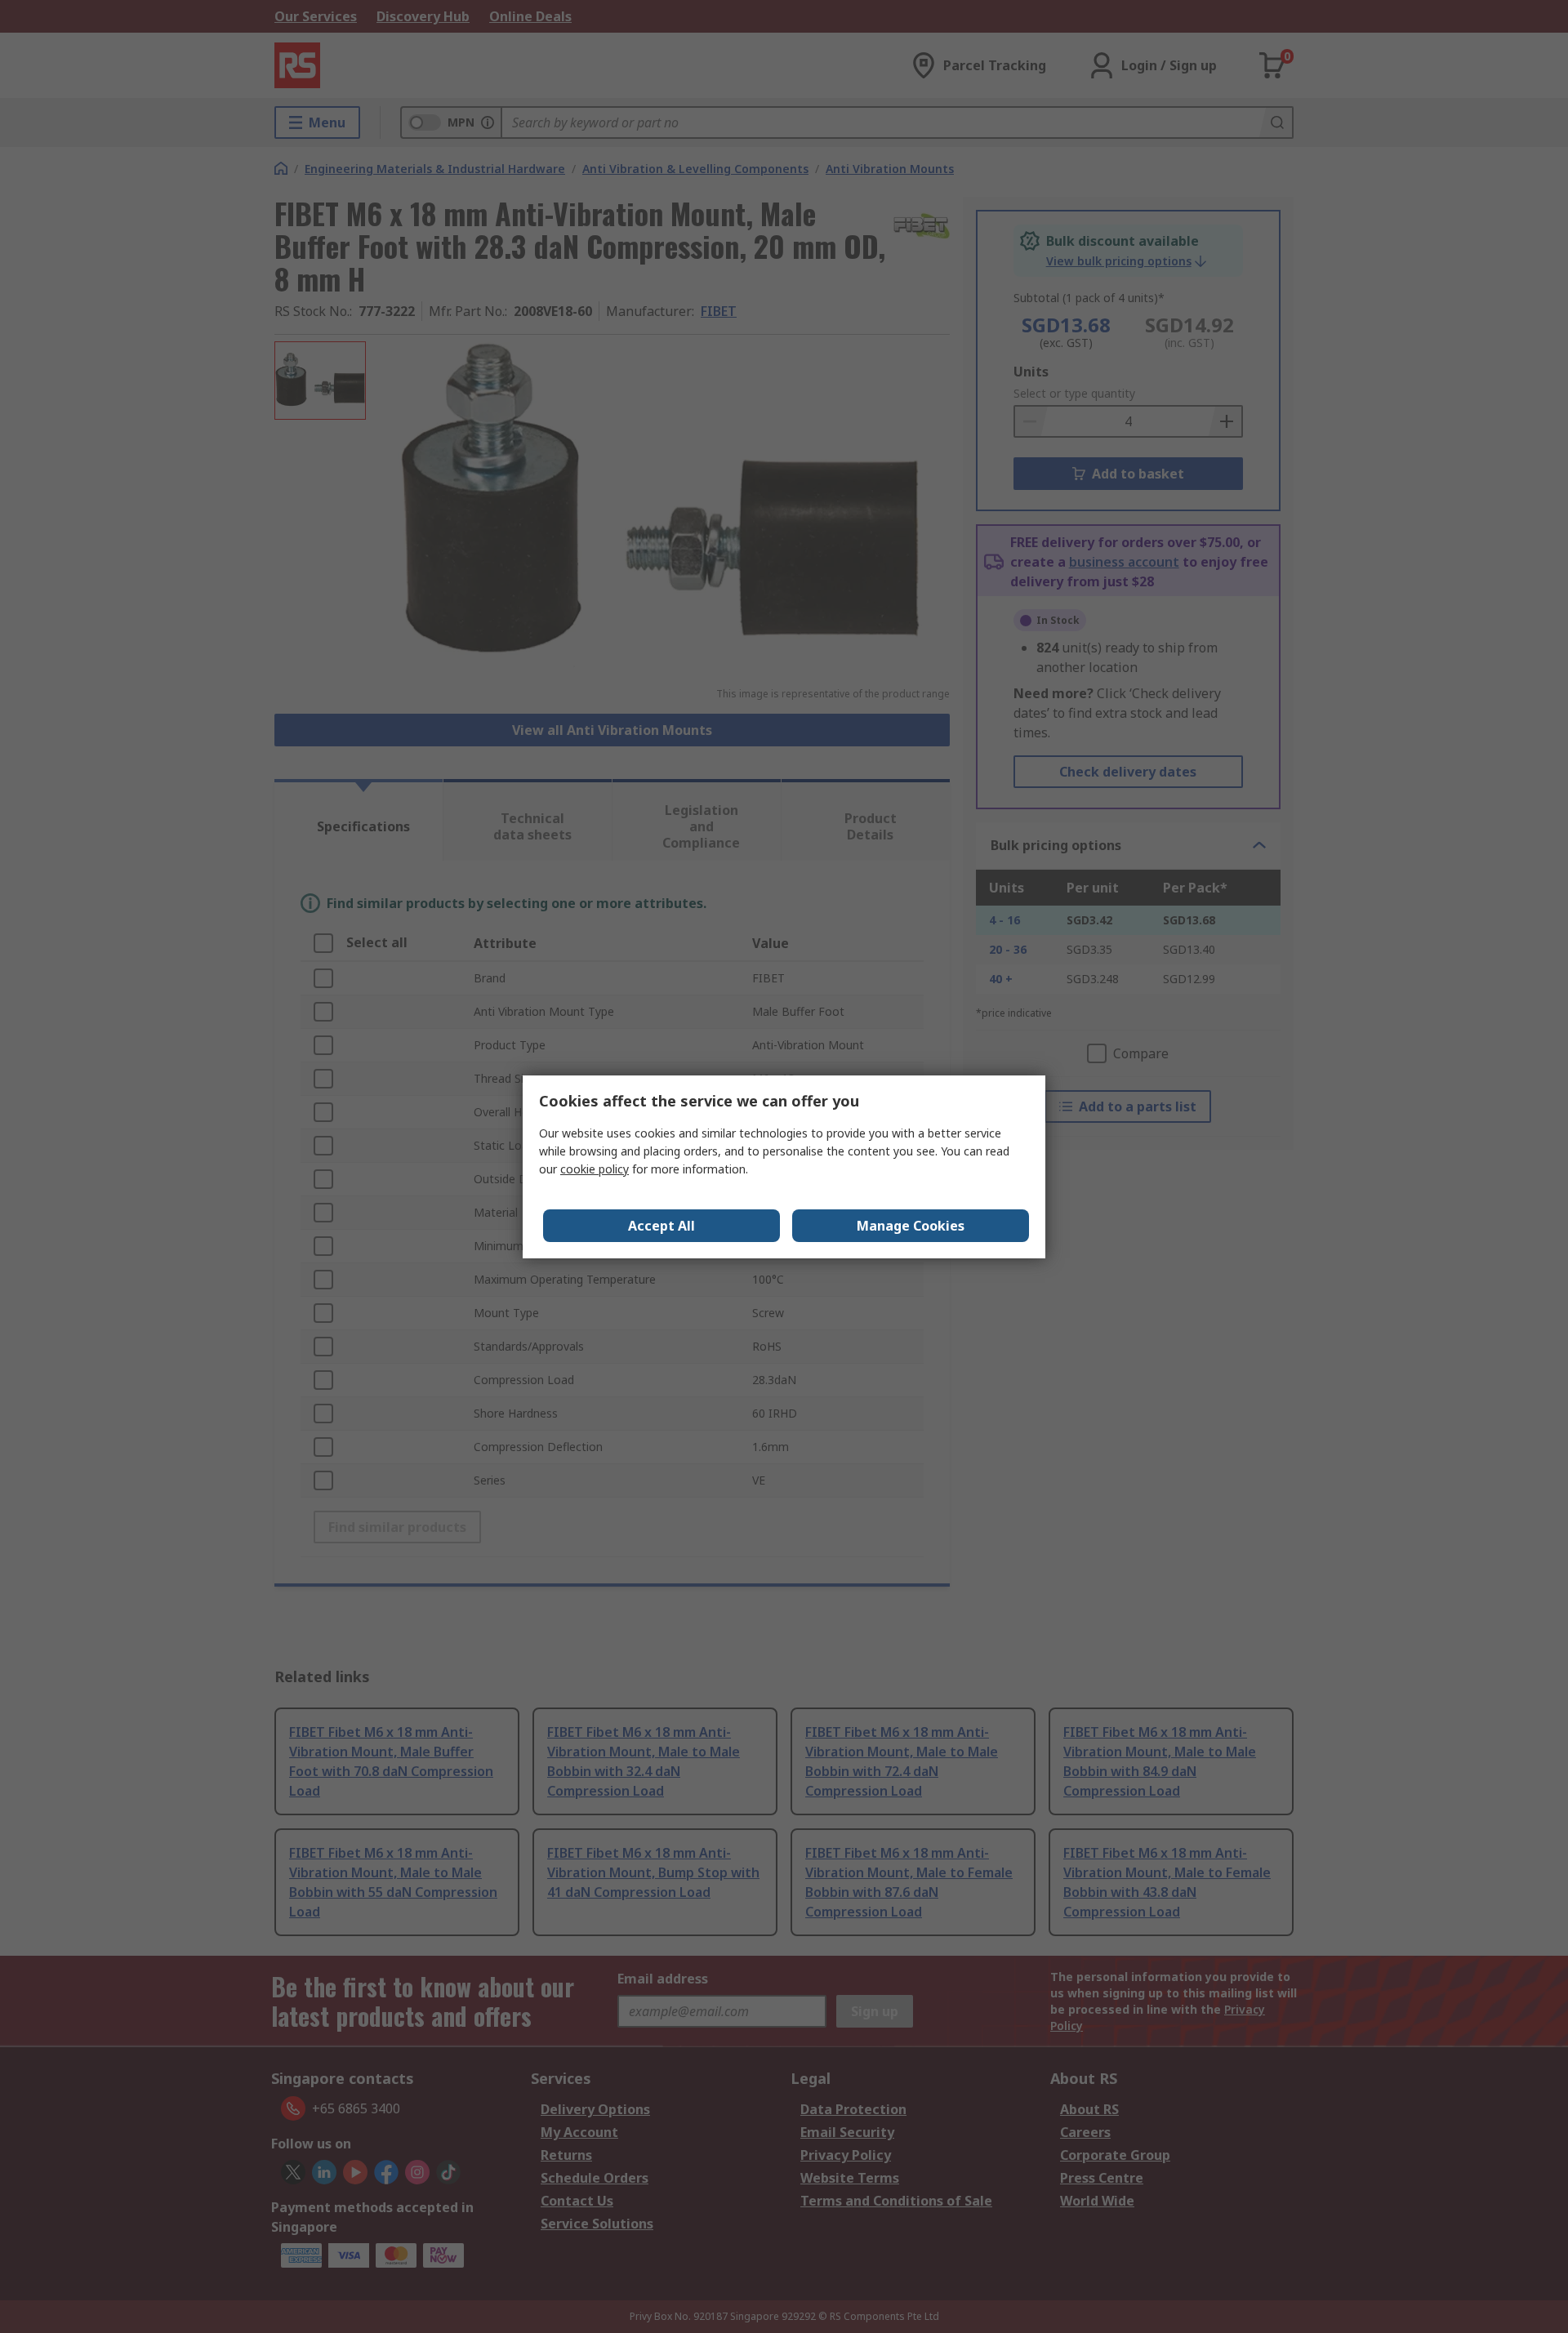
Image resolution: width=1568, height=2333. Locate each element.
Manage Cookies (911, 1226)
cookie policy (595, 1169)
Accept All (661, 1226)
